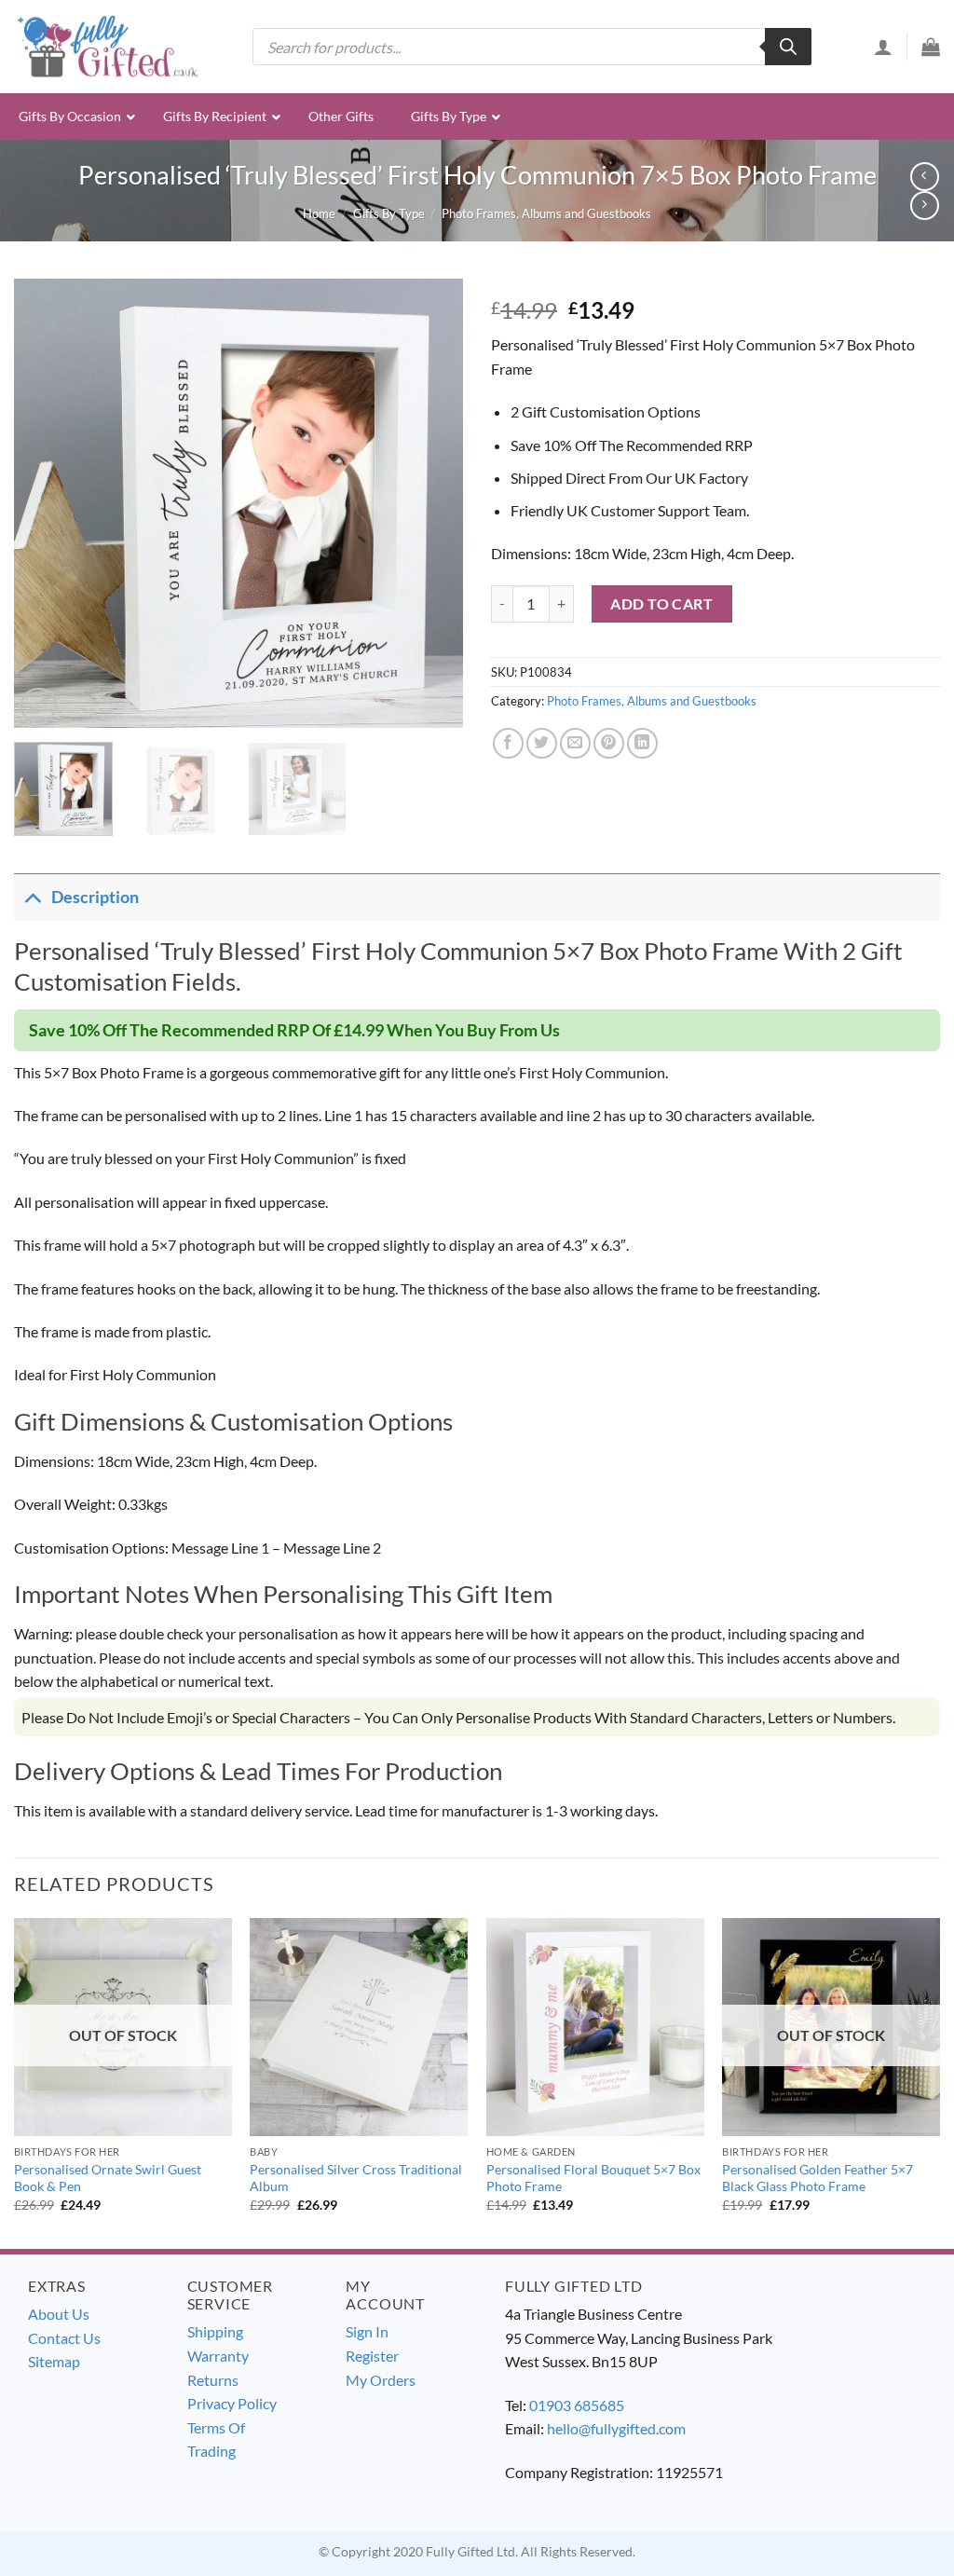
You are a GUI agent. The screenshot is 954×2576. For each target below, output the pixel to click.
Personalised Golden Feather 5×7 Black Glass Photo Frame (818, 2178)
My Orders (381, 2380)
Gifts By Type (389, 213)
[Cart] (931, 47)
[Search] (788, 47)
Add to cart (661, 603)
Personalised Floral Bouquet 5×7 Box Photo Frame (593, 2178)
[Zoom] (39, 706)
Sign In (367, 2331)
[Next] (430, 503)
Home (319, 213)
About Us (59, 2314)
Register (372, 2356)
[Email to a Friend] (575, 743)
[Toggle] (32, 897)
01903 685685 (577, 2405)
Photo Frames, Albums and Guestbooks (546, 213)
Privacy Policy (232, 2403)
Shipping (215, 2331)
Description (95, 897)
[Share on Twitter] (542, 743)
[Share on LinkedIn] (642, 743)
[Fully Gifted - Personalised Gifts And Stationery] (107, 46)
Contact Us (64, 2338)
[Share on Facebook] (508, 743)
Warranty (218, 2356)
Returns (213, 2380)
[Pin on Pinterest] (609, 743)
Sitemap (54, 2361)
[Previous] (47, 503)
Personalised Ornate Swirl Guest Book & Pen (108, 2178)
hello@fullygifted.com (616, 2428)
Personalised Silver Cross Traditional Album (356, 2178)
